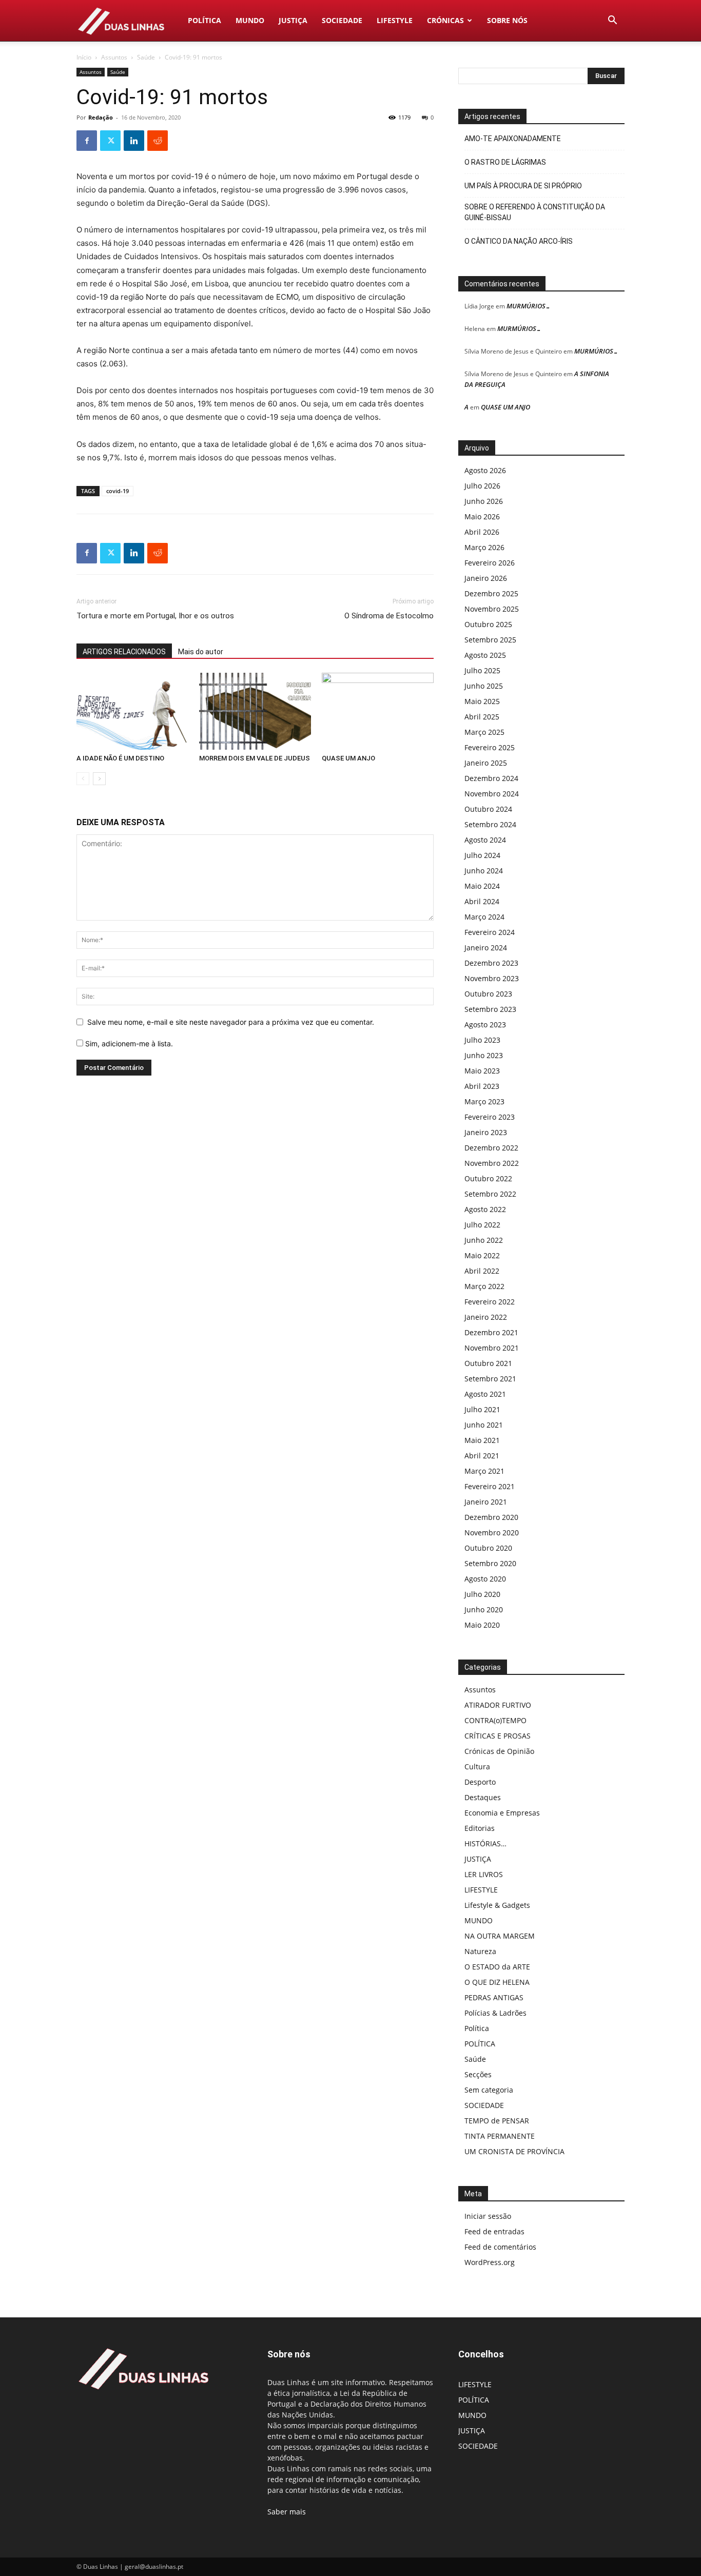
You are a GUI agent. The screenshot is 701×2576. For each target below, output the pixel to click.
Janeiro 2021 (486, 1502)
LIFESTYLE (395, 20)
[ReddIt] (158, 141)
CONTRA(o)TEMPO (495, 1720)
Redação (101, 117)
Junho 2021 (484, 1425)
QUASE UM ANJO (348, 758)
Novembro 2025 (492, 609)
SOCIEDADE (342, 20)
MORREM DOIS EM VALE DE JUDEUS (255, 758)
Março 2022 (484, 1286)
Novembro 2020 (492, 1533)
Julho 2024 (482, 855)
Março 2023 (484, 1101)
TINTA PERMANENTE (500, 2136)
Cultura (477, 1767)
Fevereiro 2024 (490, 932)
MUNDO (250, 20)
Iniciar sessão (488, 2216)
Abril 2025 (482, 717)
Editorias (480, 1828)
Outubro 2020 (488, 1548)
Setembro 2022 (490, 1194)
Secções (478, 2074)
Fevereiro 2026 (490, 563)
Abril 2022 (482, 1271)
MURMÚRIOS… (529, 306)
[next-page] (99, 779)
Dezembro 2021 (491, 1332)
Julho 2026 (482, 486)
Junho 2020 (484, 1609)
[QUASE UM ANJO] (378, 711)
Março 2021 (484, 1471)
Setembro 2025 (490, 640)
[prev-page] (83, 779)
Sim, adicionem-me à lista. (128, 1043)
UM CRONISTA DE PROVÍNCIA (514, 2151)
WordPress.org (490, 2262)
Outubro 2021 (488, 1363)
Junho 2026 (484, 501)
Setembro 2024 (490, 824)
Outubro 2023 (488, 994)
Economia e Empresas (502, 1813)
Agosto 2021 (485, 1394)
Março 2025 (484, 732)
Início (84, 57)
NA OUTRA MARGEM (500, 1936)
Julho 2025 (482, 670)
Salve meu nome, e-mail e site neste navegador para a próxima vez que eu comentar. (231, 1022)
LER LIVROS (484, 1874)
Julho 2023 (482, 1040)
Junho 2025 (484, 686)
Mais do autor (201, 652)
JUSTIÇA (293, 20)
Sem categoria (489, 2090)
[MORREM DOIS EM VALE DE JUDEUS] (255, 711)
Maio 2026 (482, 516)
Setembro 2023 (490, 1009)
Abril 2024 (482, 901)
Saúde (146, 57)
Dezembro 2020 (491, 1517)
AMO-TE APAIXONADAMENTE (513, 139)
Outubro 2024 (488, 809)
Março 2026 (484, 547)
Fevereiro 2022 (490, 1302)
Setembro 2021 (490, 1379)
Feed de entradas (494, 2231)
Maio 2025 (482, 701)
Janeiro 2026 (486, 578)
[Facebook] (87, 141)
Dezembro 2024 (491, 778)
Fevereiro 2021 (490, 1486)
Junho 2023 (484, 1055)
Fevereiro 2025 (490, 747)
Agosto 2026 (485, 470)
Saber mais (287, 2512)
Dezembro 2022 (491, 1148)
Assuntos (114, 57)
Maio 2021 (482, 1440)
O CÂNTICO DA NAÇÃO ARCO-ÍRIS (519, 241)
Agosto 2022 (485, 1209)
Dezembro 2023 (491, 963)
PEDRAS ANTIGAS (494, 1997)
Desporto (480, 1782)
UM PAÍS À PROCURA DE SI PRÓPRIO (523, 186)
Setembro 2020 (490, 1563)
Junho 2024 (484, 871)
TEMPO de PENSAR (497, 2121)
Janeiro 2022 (486, 1317)
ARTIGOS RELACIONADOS (124, 652)
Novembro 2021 (492, 1348)
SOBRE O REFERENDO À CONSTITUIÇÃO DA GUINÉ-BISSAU (535, 212)
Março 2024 (484, 917)
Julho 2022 (482, 1225)
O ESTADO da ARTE (497, 1967)
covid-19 (118, 491)
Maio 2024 (482, 886)
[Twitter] (110, 141)
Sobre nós (507, 20)
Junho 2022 (484, 1240)
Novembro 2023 (492, 978)
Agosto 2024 (485, 840)
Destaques (483, 1797)
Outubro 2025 (488, 624)
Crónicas (445, 20)
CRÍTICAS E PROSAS (498, 1736)
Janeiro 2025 (486, 763)
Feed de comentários (500, 2247)
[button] (612, 21)
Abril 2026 (482, 532)
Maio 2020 (482, 1625)
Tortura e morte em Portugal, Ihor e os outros (155, 616)
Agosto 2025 (485, 655)
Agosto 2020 (485, 1579)
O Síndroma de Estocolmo (389, 616)
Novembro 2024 (492, 794)
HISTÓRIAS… (485, 1843)
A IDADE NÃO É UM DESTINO (120, 758)
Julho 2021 (482, 1409)
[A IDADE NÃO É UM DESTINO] (132, 711)
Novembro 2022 (492, 1163)
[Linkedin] (134, 141)
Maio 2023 (482, 1071)
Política (477, 2028)
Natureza (480, 1951)
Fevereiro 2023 (490, 1117)
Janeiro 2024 (486, 948)
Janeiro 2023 (486, 1132)
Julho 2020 (482, 1594)
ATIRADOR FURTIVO (498, 1705)
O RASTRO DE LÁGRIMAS (505, 162)
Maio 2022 (482, 1255)
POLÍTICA (205, 20)
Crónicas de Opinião (499, 1751)
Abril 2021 (482, 1456)
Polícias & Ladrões (495, 2013)
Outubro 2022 (488, 1178)
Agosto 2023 (485, 1024)
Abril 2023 (482, 1086)
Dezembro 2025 (491, 593)
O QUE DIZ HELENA (497, 1982)
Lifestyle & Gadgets (497, 1905)
